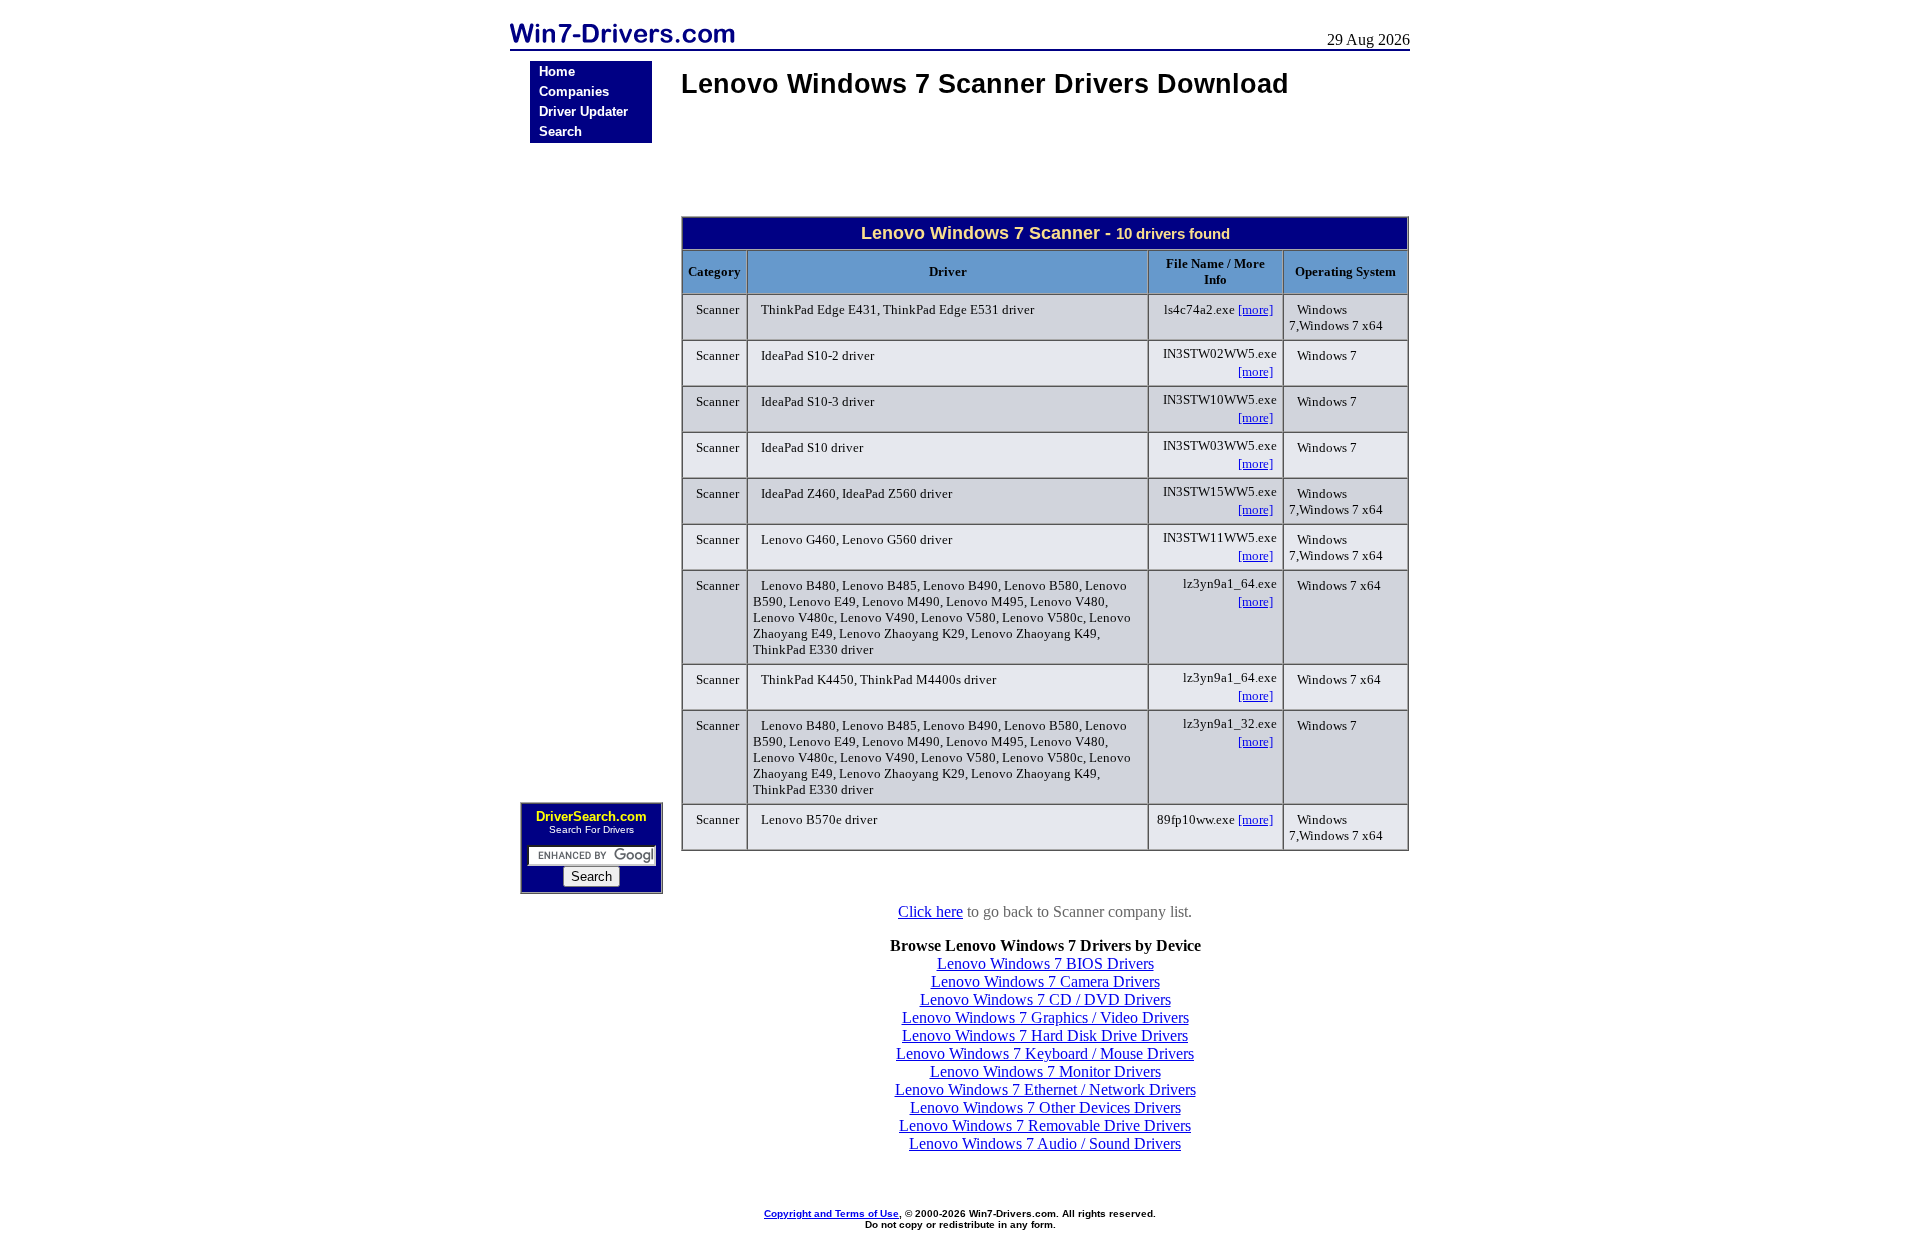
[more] (1255, 309)
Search (560, 131)
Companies (574, 91)
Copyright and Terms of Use (831, 1213)
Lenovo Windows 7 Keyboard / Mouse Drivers (1045, 1053)
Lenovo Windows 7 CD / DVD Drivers (1045, 999)
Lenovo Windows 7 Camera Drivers (1045, 981)
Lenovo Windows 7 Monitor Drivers (1045, 1071)
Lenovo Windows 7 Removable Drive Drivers (1045, 1125)
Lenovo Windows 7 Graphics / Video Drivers (1045, 1017)
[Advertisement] (591, 466)
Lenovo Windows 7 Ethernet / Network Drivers (1045, 1089)
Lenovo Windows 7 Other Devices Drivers (1045, 1107)
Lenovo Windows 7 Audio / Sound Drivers (1045, 1143)
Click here (930, 911)
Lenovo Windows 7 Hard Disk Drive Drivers (1045, 1035)
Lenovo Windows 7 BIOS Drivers (1045, 963)
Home (557, 71)
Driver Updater (583, 111)
